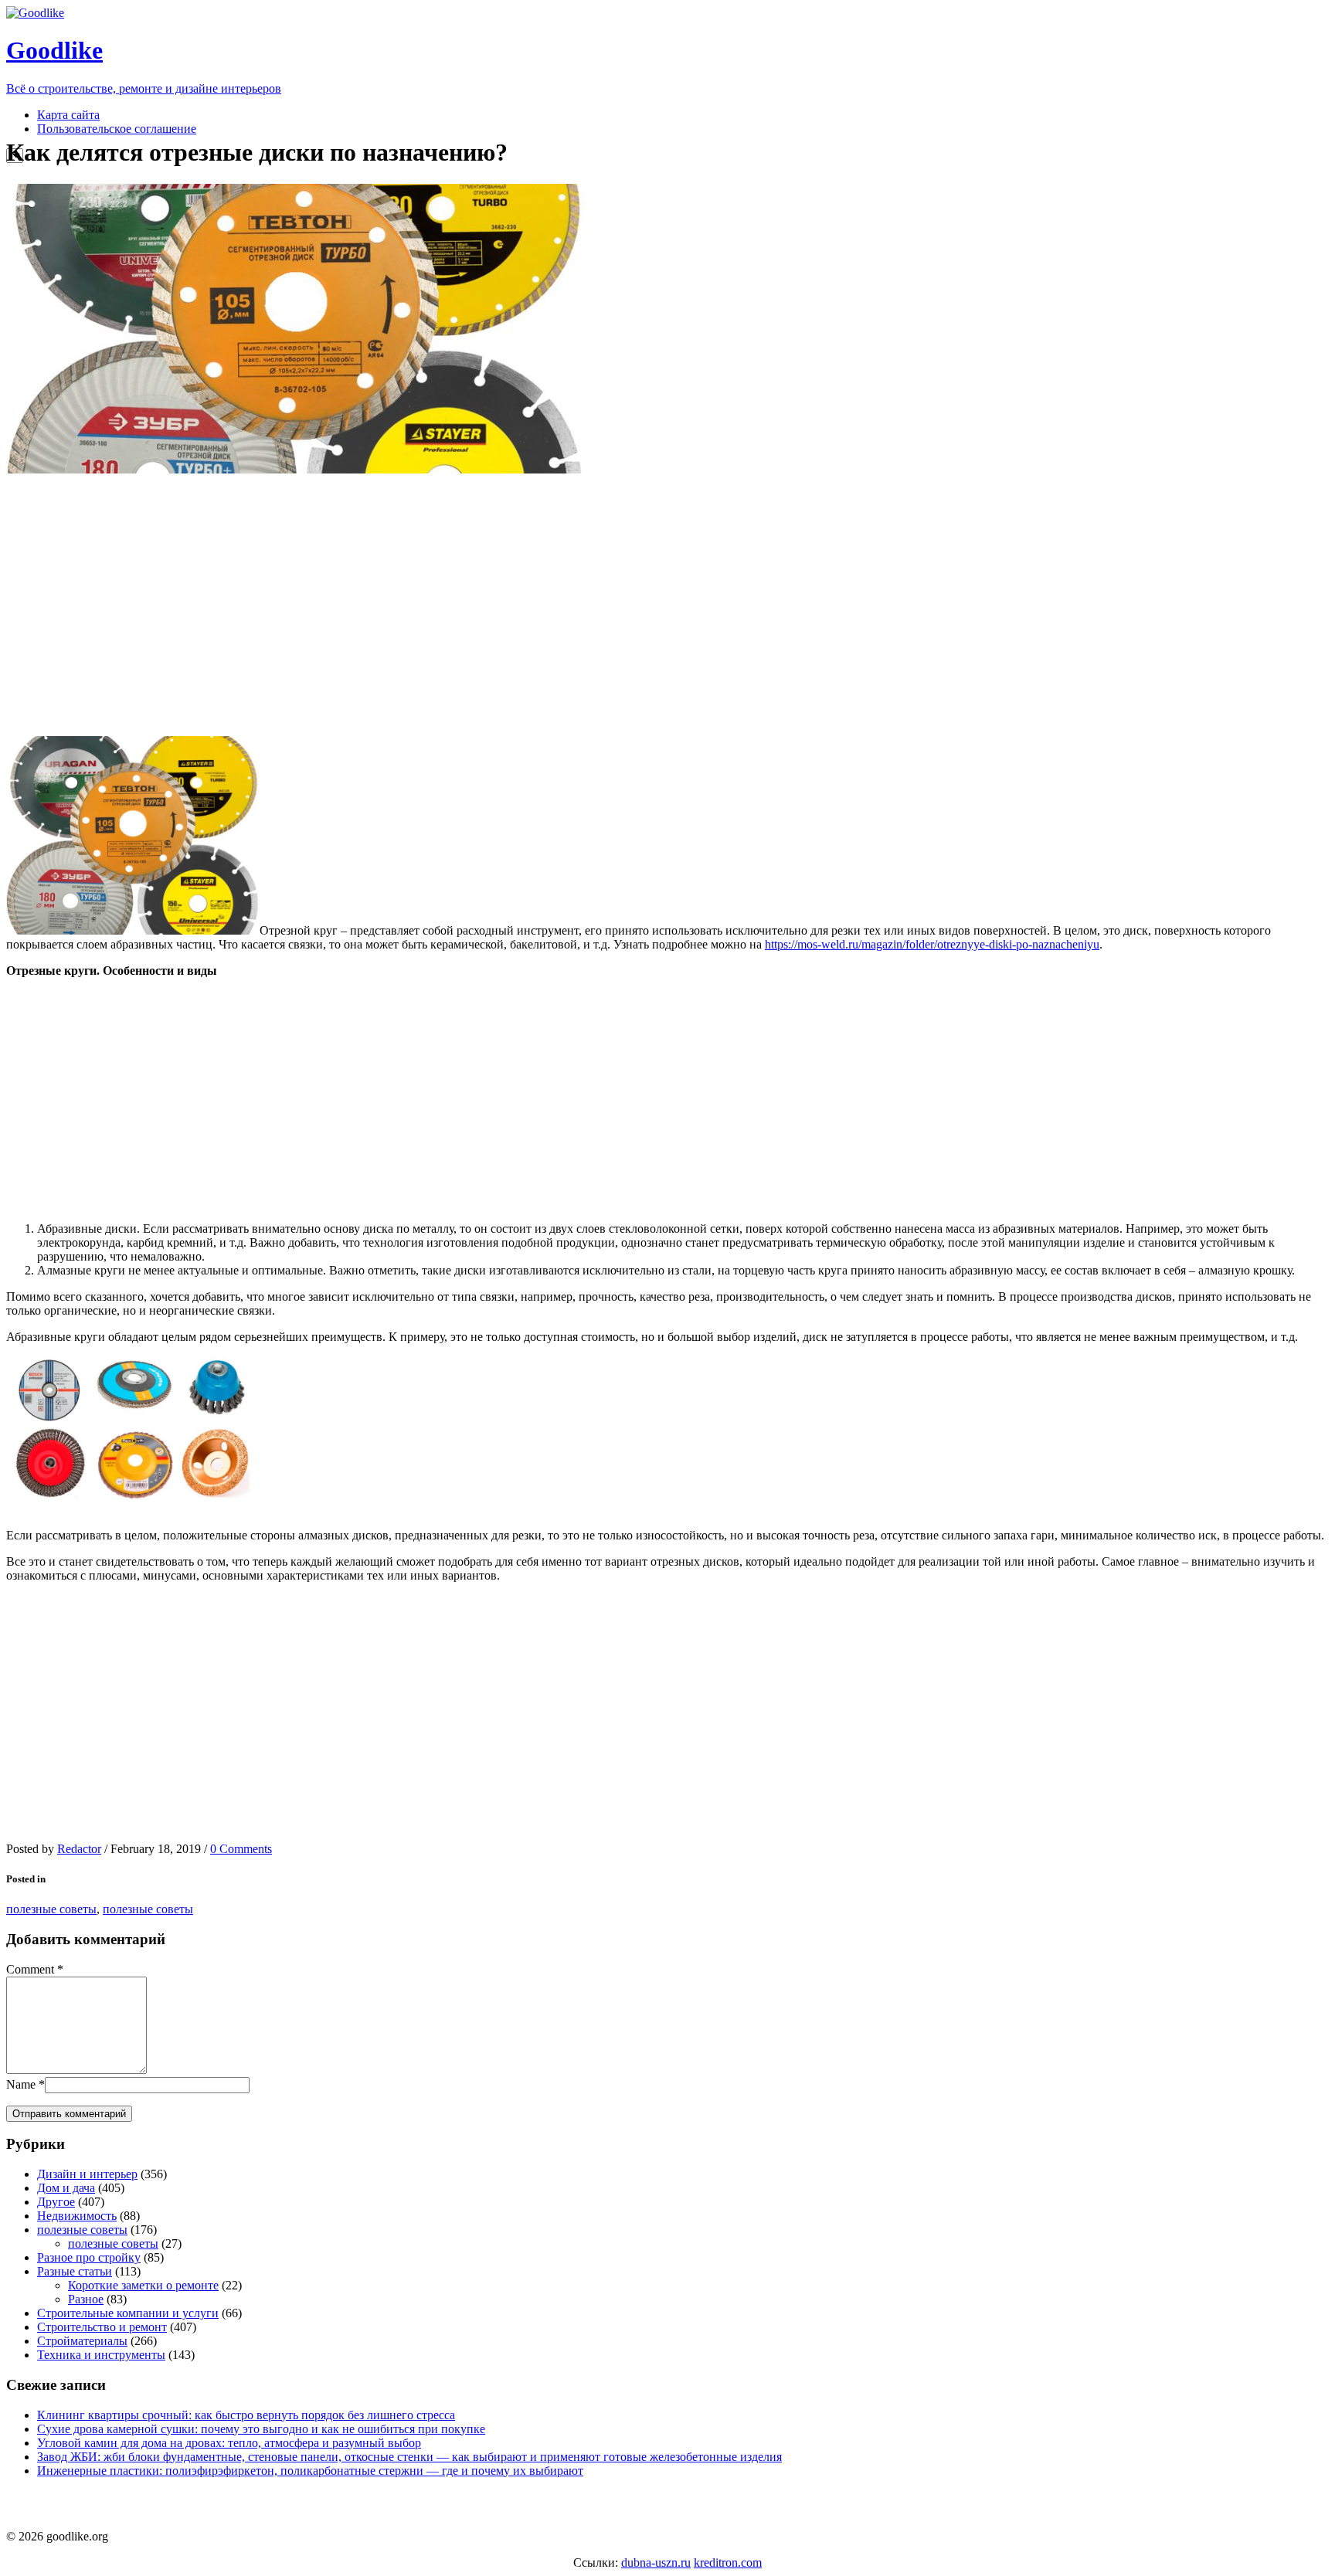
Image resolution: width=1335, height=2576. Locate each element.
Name (21, 2084)
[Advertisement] (296, 605)
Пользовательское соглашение (117, 129)
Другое (56, 2202)
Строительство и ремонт (102, 2327)
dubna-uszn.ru (656, 2562)
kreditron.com (728, 2562)
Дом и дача (66, 2188)
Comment (30, 1969)
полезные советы (51, 1909)
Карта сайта (68, 115)
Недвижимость (77, 2216)
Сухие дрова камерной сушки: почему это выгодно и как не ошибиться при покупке (261, 2429)
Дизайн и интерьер (87, 2174)
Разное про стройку (89, 2257)
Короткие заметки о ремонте (143, 2285)
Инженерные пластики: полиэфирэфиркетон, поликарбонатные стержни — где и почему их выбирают (310, 2471)
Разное (86, 2299)
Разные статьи (75, 2271)
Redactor (79, 1849)
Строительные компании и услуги (128, 2313)
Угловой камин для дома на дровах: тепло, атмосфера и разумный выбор (229, 2443)
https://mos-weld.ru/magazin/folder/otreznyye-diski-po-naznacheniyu (932, 944)
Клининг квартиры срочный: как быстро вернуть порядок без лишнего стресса (246, 2415)
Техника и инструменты (101, 2355)
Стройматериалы (82, 2341)
